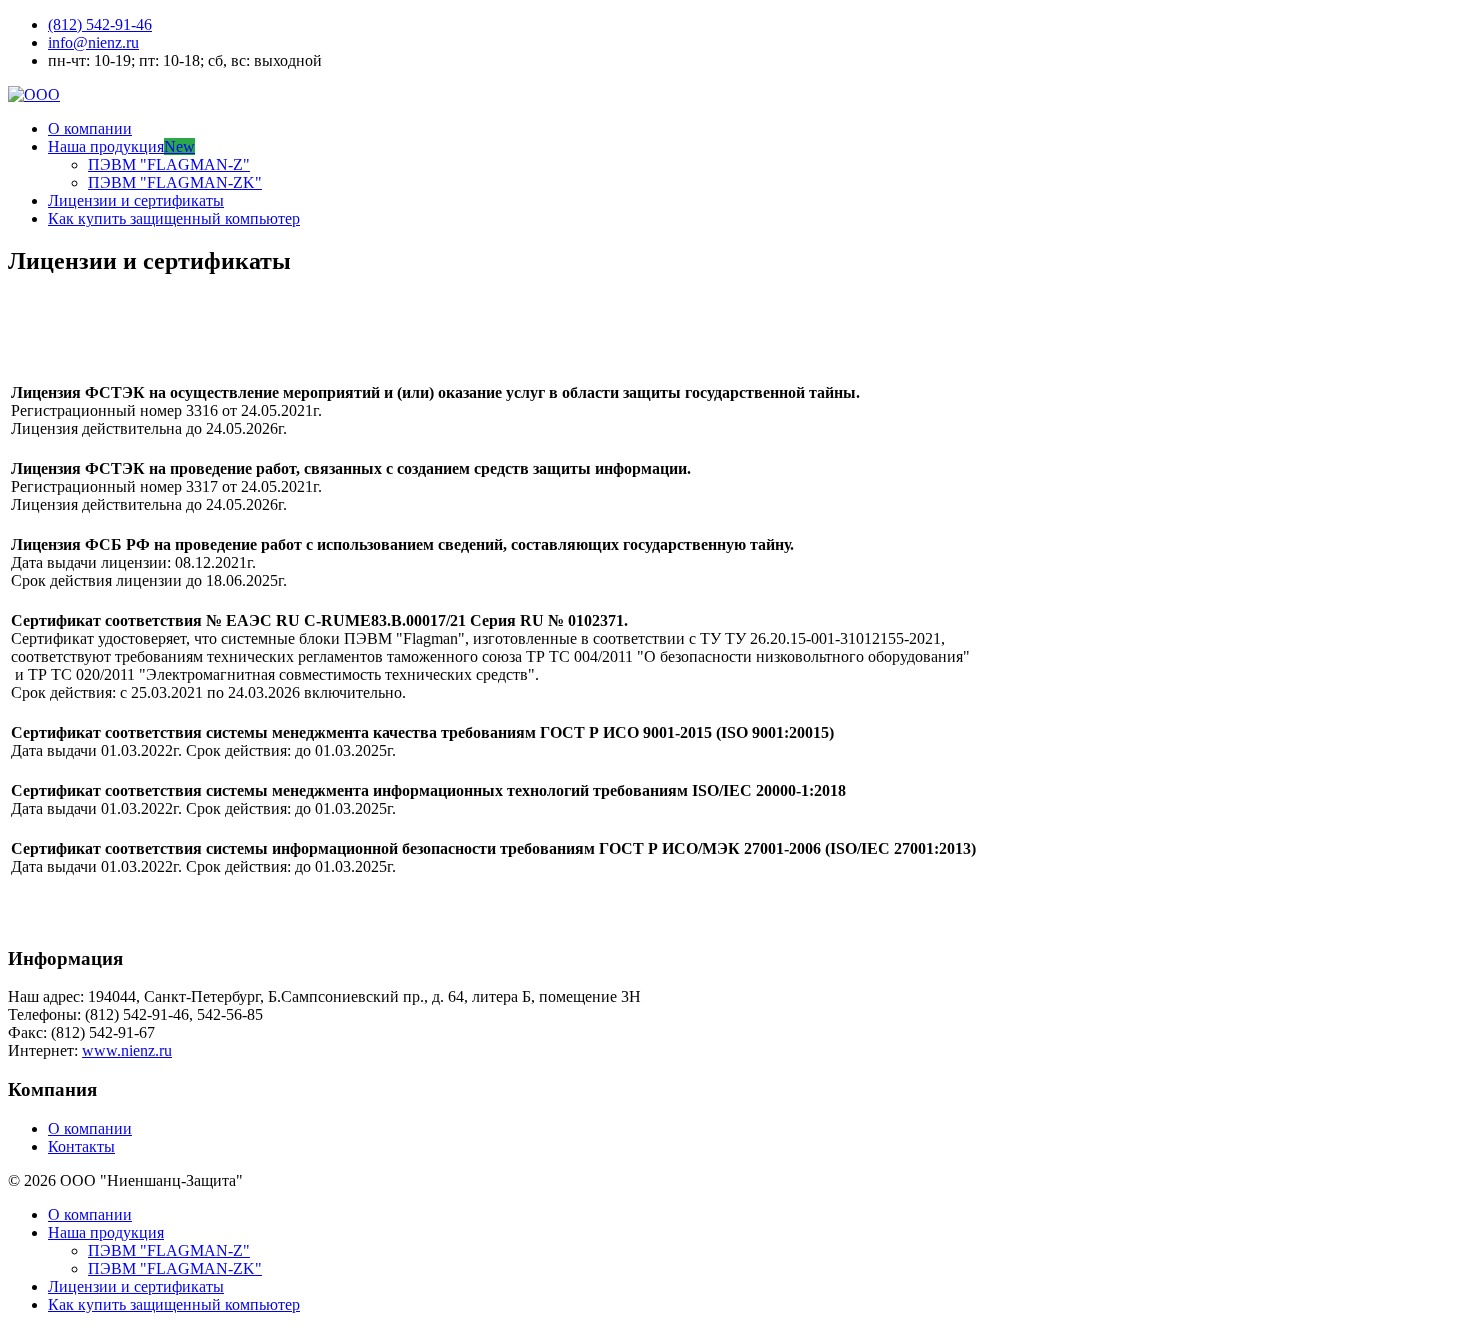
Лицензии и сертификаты (136, 200)
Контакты (81, 1146)
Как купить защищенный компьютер (174, 218)
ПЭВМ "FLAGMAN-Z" (169, 164)
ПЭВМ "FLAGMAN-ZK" (175, 182)
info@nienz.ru (93, 42)
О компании (90, 128)
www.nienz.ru (127, 1050)
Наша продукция (121, 146)
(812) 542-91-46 (100, 24)
